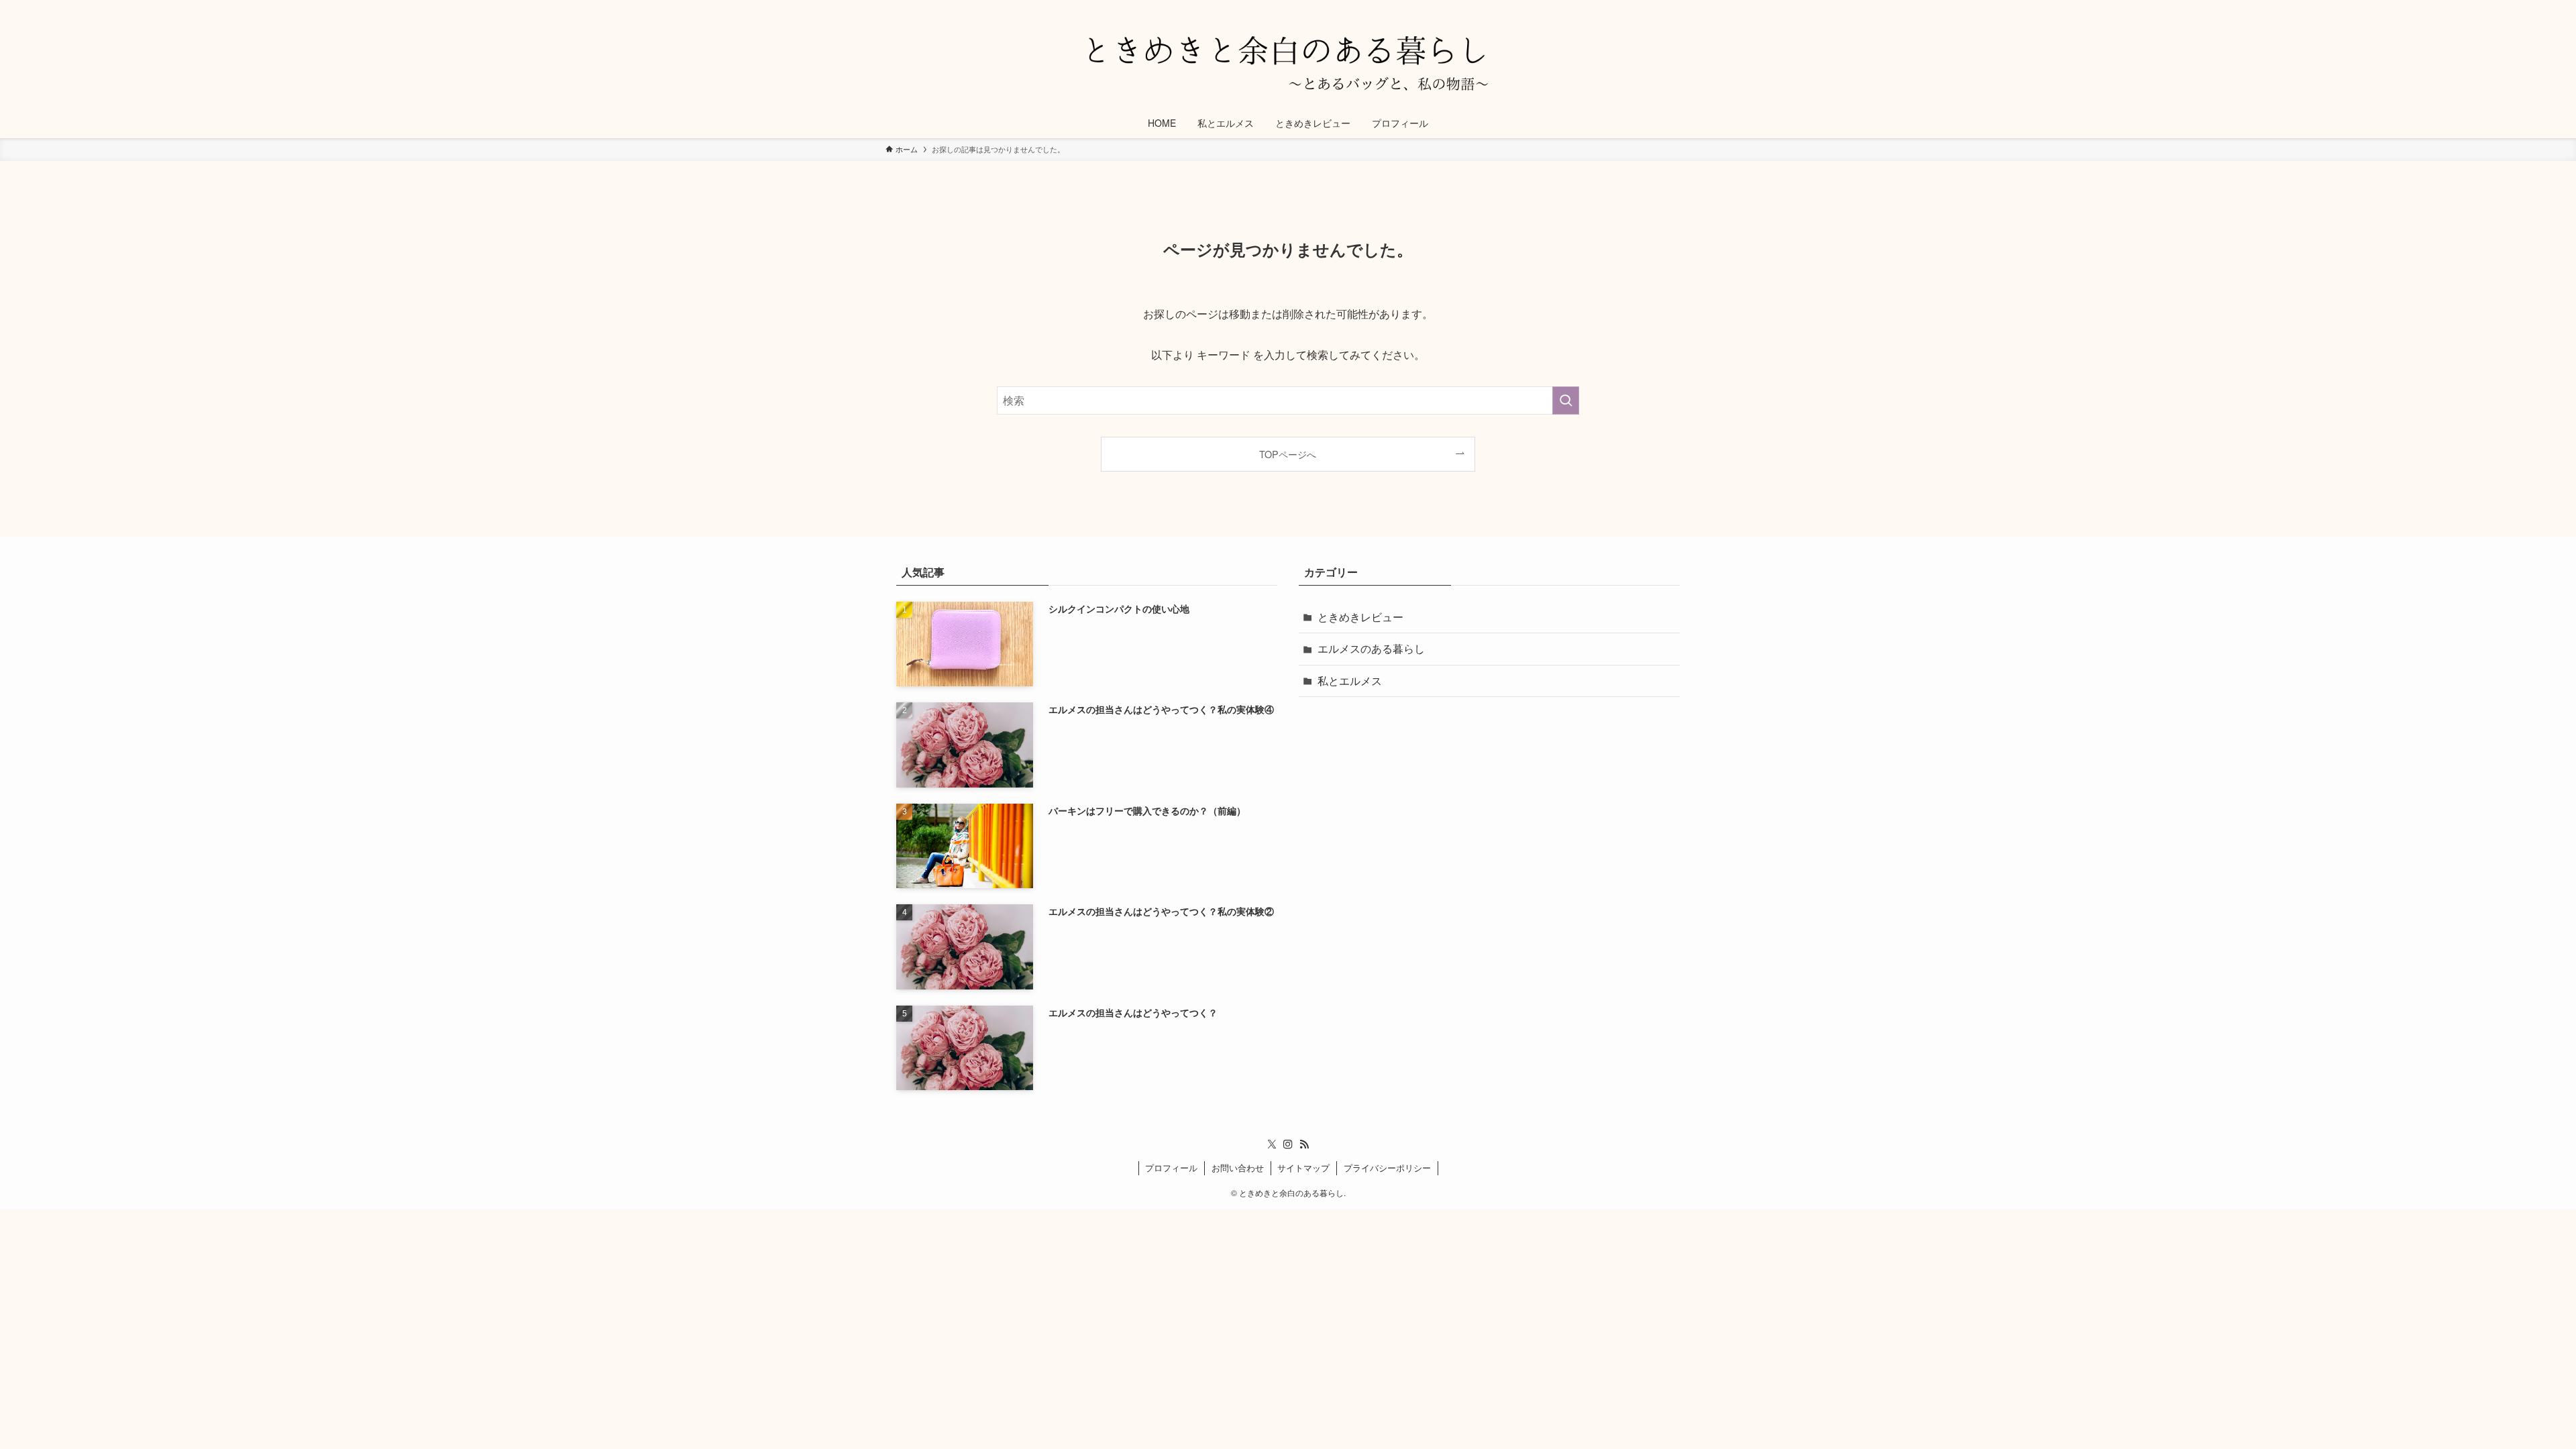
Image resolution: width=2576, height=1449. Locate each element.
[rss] (1304, 1144)
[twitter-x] (1272, 1144)
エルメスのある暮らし (1371, 648)
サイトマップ (1303, 1168)
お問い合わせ (1238, 1168)
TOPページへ (1288, 454)
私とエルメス (1350, 681)
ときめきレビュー (1360, 617)
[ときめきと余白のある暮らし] (1288, 56)
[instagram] (1288, 1144)
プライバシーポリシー (1387, 1168)
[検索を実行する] (1566, 400)
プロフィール (1171, 1168)
